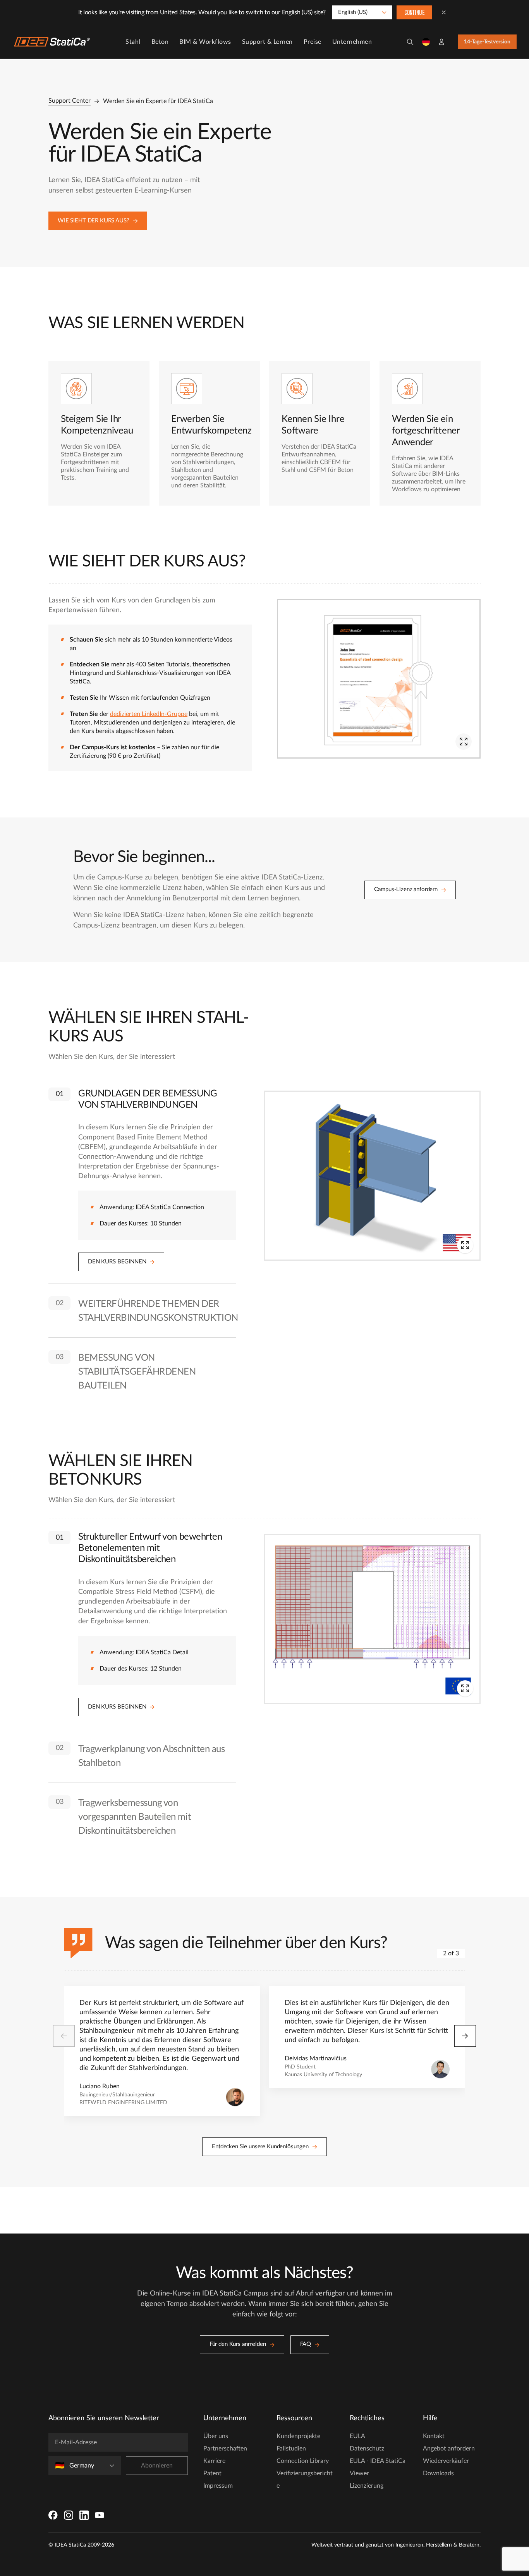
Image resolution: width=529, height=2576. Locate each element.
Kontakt (434, 2436)
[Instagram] (69, 2515)
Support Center (70, 101)
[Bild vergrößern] (464, 742)
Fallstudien (291, 2449)
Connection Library (303, 2461)
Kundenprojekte (298, 2436)
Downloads (438, 2473)
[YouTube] (100, 2515)
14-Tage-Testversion (487, 42)
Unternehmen (352, 42)
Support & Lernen (267, 42)
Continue (414, 13)
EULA (357, 2436)
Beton (160, 42)
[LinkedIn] (84, 2515)
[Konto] (441, 42)
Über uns (216, 2436)
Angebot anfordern (449, 2449)
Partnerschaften (225, 2449)
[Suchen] (410, 42)
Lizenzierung (367, 2486)
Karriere (214, 2461)
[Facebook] (53, 2515)
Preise (313, 42)
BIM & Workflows (205, 42)
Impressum (218, 2486)
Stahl (133, 42)
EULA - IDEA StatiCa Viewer (378, 2467)
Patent (212, 2473)
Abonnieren (157, 2466)
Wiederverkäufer (446, 2461)
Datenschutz (367, 2449)
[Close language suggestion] (444, 12)
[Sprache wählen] (426, 42)
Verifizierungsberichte (305, 2480)
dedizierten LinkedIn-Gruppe (149, 714)
